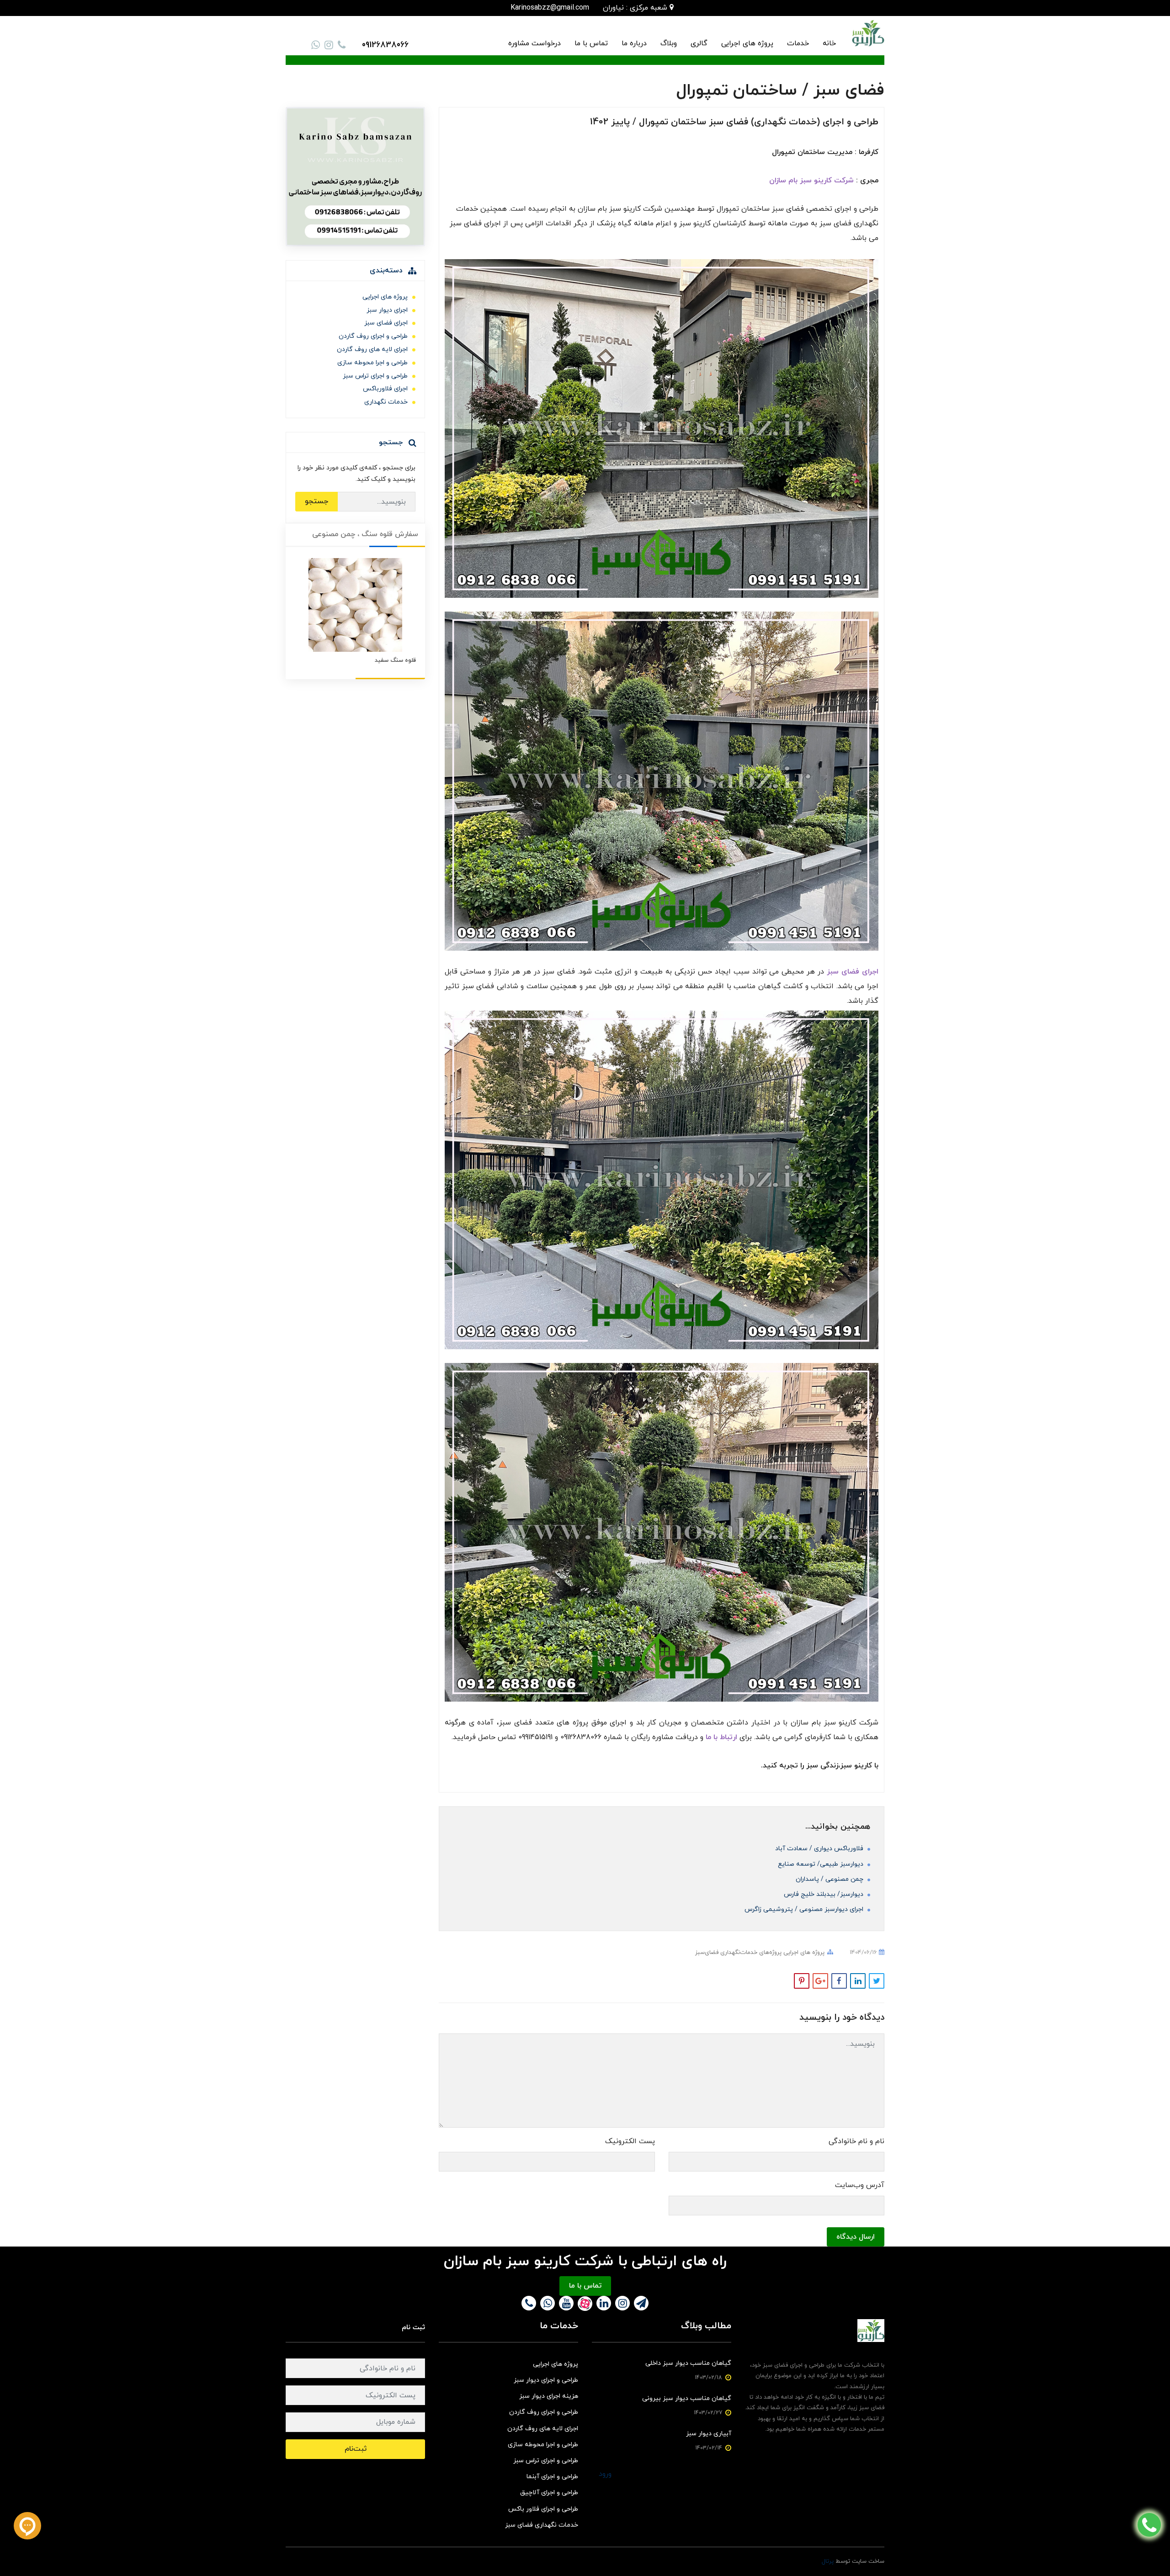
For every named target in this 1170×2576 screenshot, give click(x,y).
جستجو (316, 501)
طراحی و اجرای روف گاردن (373, 336)
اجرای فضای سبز (386, 323)
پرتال (828, 2561)
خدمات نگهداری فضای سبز (542, 2525)
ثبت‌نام (356, 2449)
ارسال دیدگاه (856, 2237)
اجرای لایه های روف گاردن (372, 349)
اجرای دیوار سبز (387, 310)
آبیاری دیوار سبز (709, 2434)
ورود (605, 2474)
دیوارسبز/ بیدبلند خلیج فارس (824, 1894)
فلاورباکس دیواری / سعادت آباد (820, 1849)
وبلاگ (669, 43)
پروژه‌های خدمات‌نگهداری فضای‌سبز (738, 1953)
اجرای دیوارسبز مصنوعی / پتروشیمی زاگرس (805, 1909)
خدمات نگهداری (386, 402)
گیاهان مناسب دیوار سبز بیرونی (687, 2398)
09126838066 (385, 45)
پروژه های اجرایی (747, 43)
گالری (699, 43)
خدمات (798, 43)
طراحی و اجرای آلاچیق (549, 2493)
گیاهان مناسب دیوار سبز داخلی (688, 2363)
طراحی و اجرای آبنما (552, 2477)
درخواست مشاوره (534, 43)
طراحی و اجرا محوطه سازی (372, 363)
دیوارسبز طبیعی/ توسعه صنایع (822, 1864)
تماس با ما (591, 43)
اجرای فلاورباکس (385, 389)
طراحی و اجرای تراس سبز (375, 376)
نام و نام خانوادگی (856, 2141)
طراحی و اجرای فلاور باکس (543, 2509)
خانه (829, 43)
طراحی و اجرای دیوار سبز (546, 2380)
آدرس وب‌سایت (860, 2185)
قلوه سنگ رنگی (396, 660)
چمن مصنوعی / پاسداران (830, 1879)
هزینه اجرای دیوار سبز (549, 2396)
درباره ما (634, 43)
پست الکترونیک (630, 2141)
